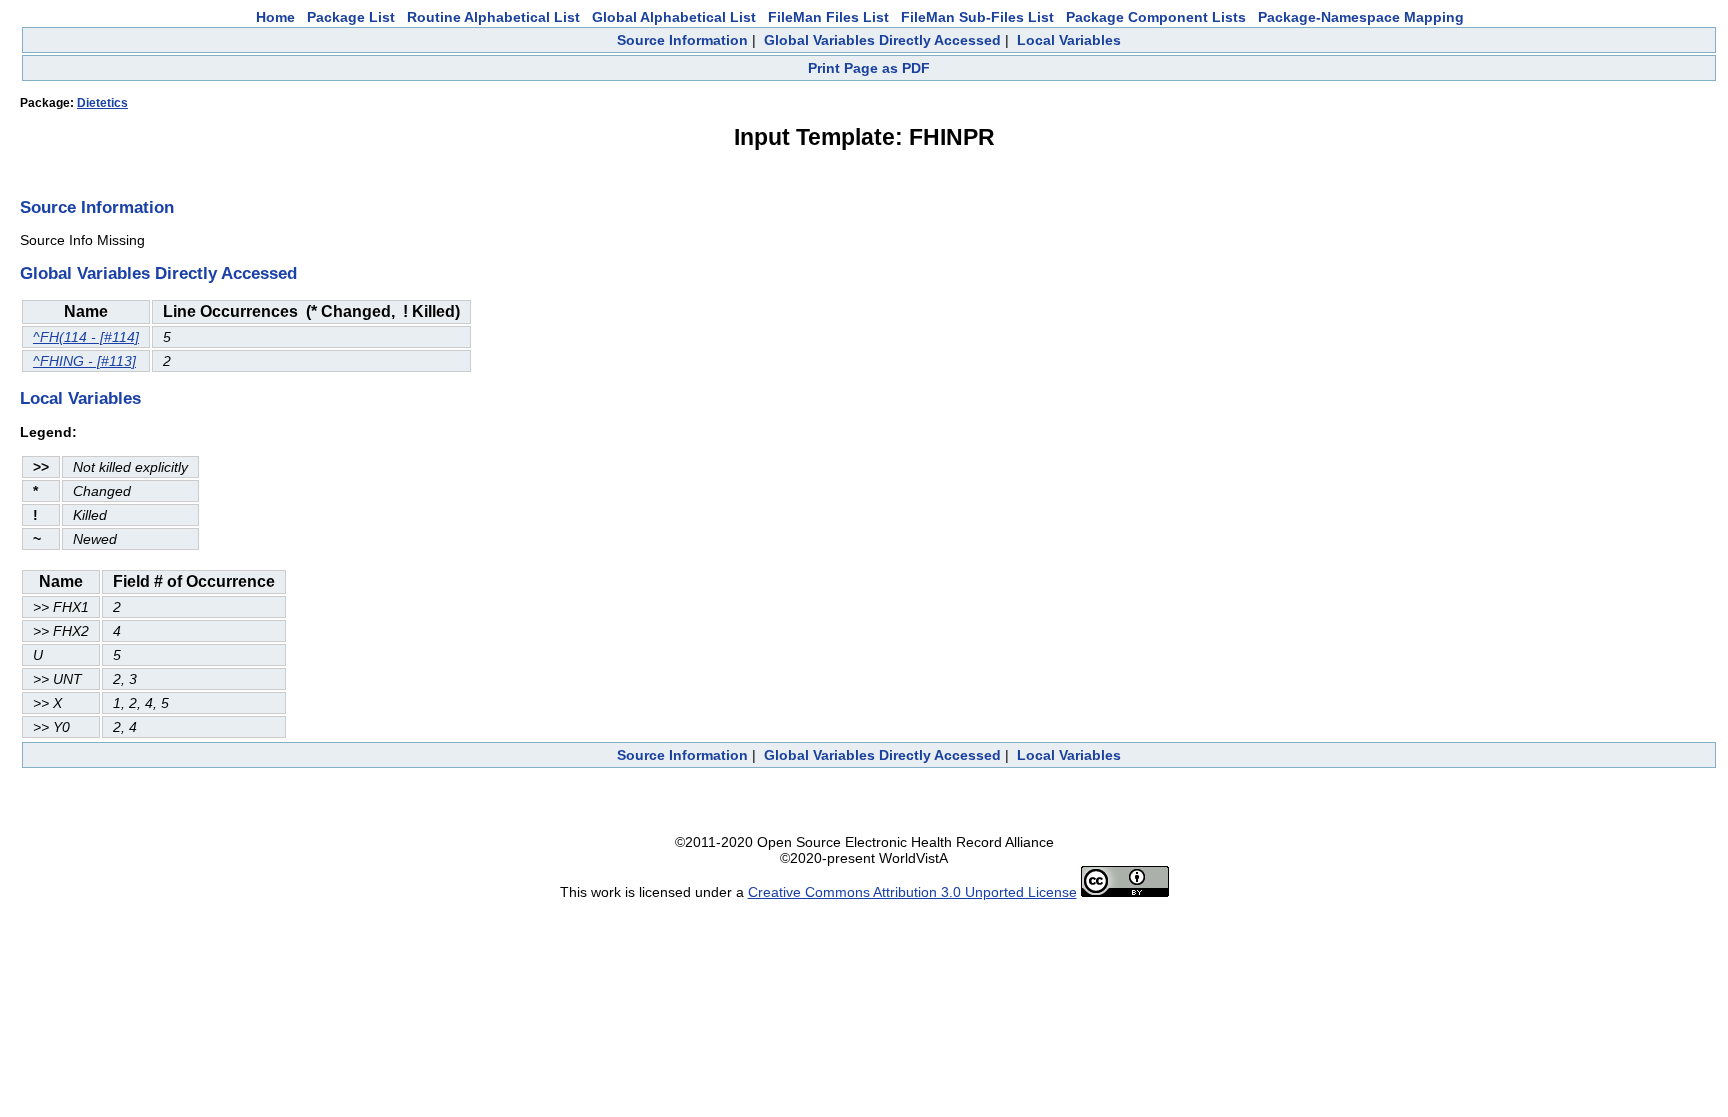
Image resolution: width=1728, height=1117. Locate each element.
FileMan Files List (828, 17)
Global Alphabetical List (674, 17)
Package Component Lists (1156, 17)
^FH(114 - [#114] (86, 337)
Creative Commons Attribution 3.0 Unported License (912, 892)
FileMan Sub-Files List (977, 17)
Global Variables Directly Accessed (882, 40)
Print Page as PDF (869, 68)
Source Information (682, 40)
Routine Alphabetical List (493, 17)
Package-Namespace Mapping (1361, 17)
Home (275, 17)
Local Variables (1069, 40)
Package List (351, 17)
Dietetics (102, 103)
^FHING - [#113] (84, 361)
